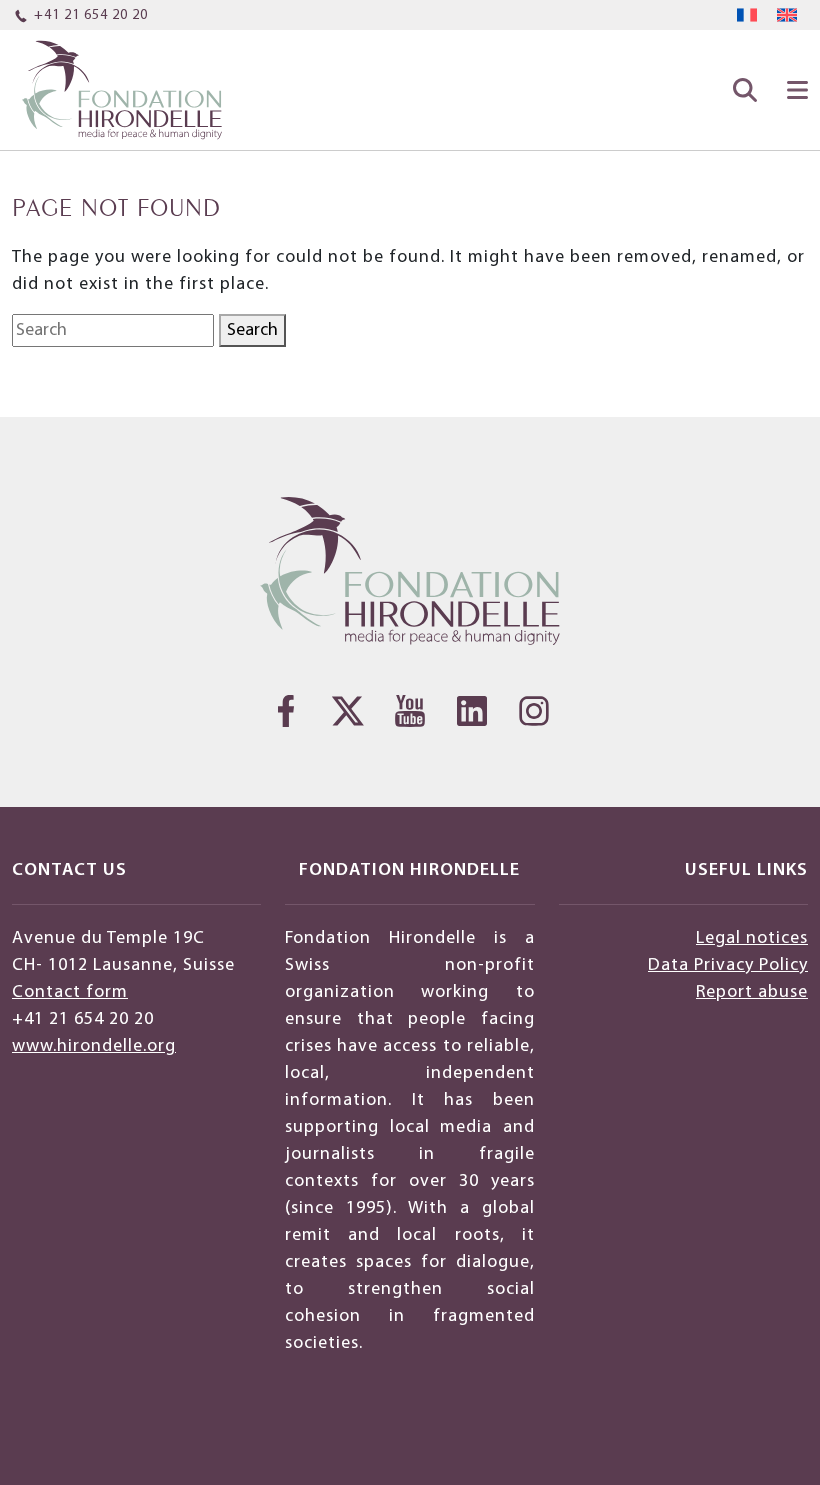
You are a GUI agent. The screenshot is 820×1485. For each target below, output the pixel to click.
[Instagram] (534, 711)
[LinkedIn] (472, 711)
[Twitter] (348, 711)
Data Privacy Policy (728, 965)
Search (252, 330)
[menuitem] (747, 15)
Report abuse (752, 992)
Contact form (70, 992)
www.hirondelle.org (94, 1046)
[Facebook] (286, 711)
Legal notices (752, 938)
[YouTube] (410, 711)
